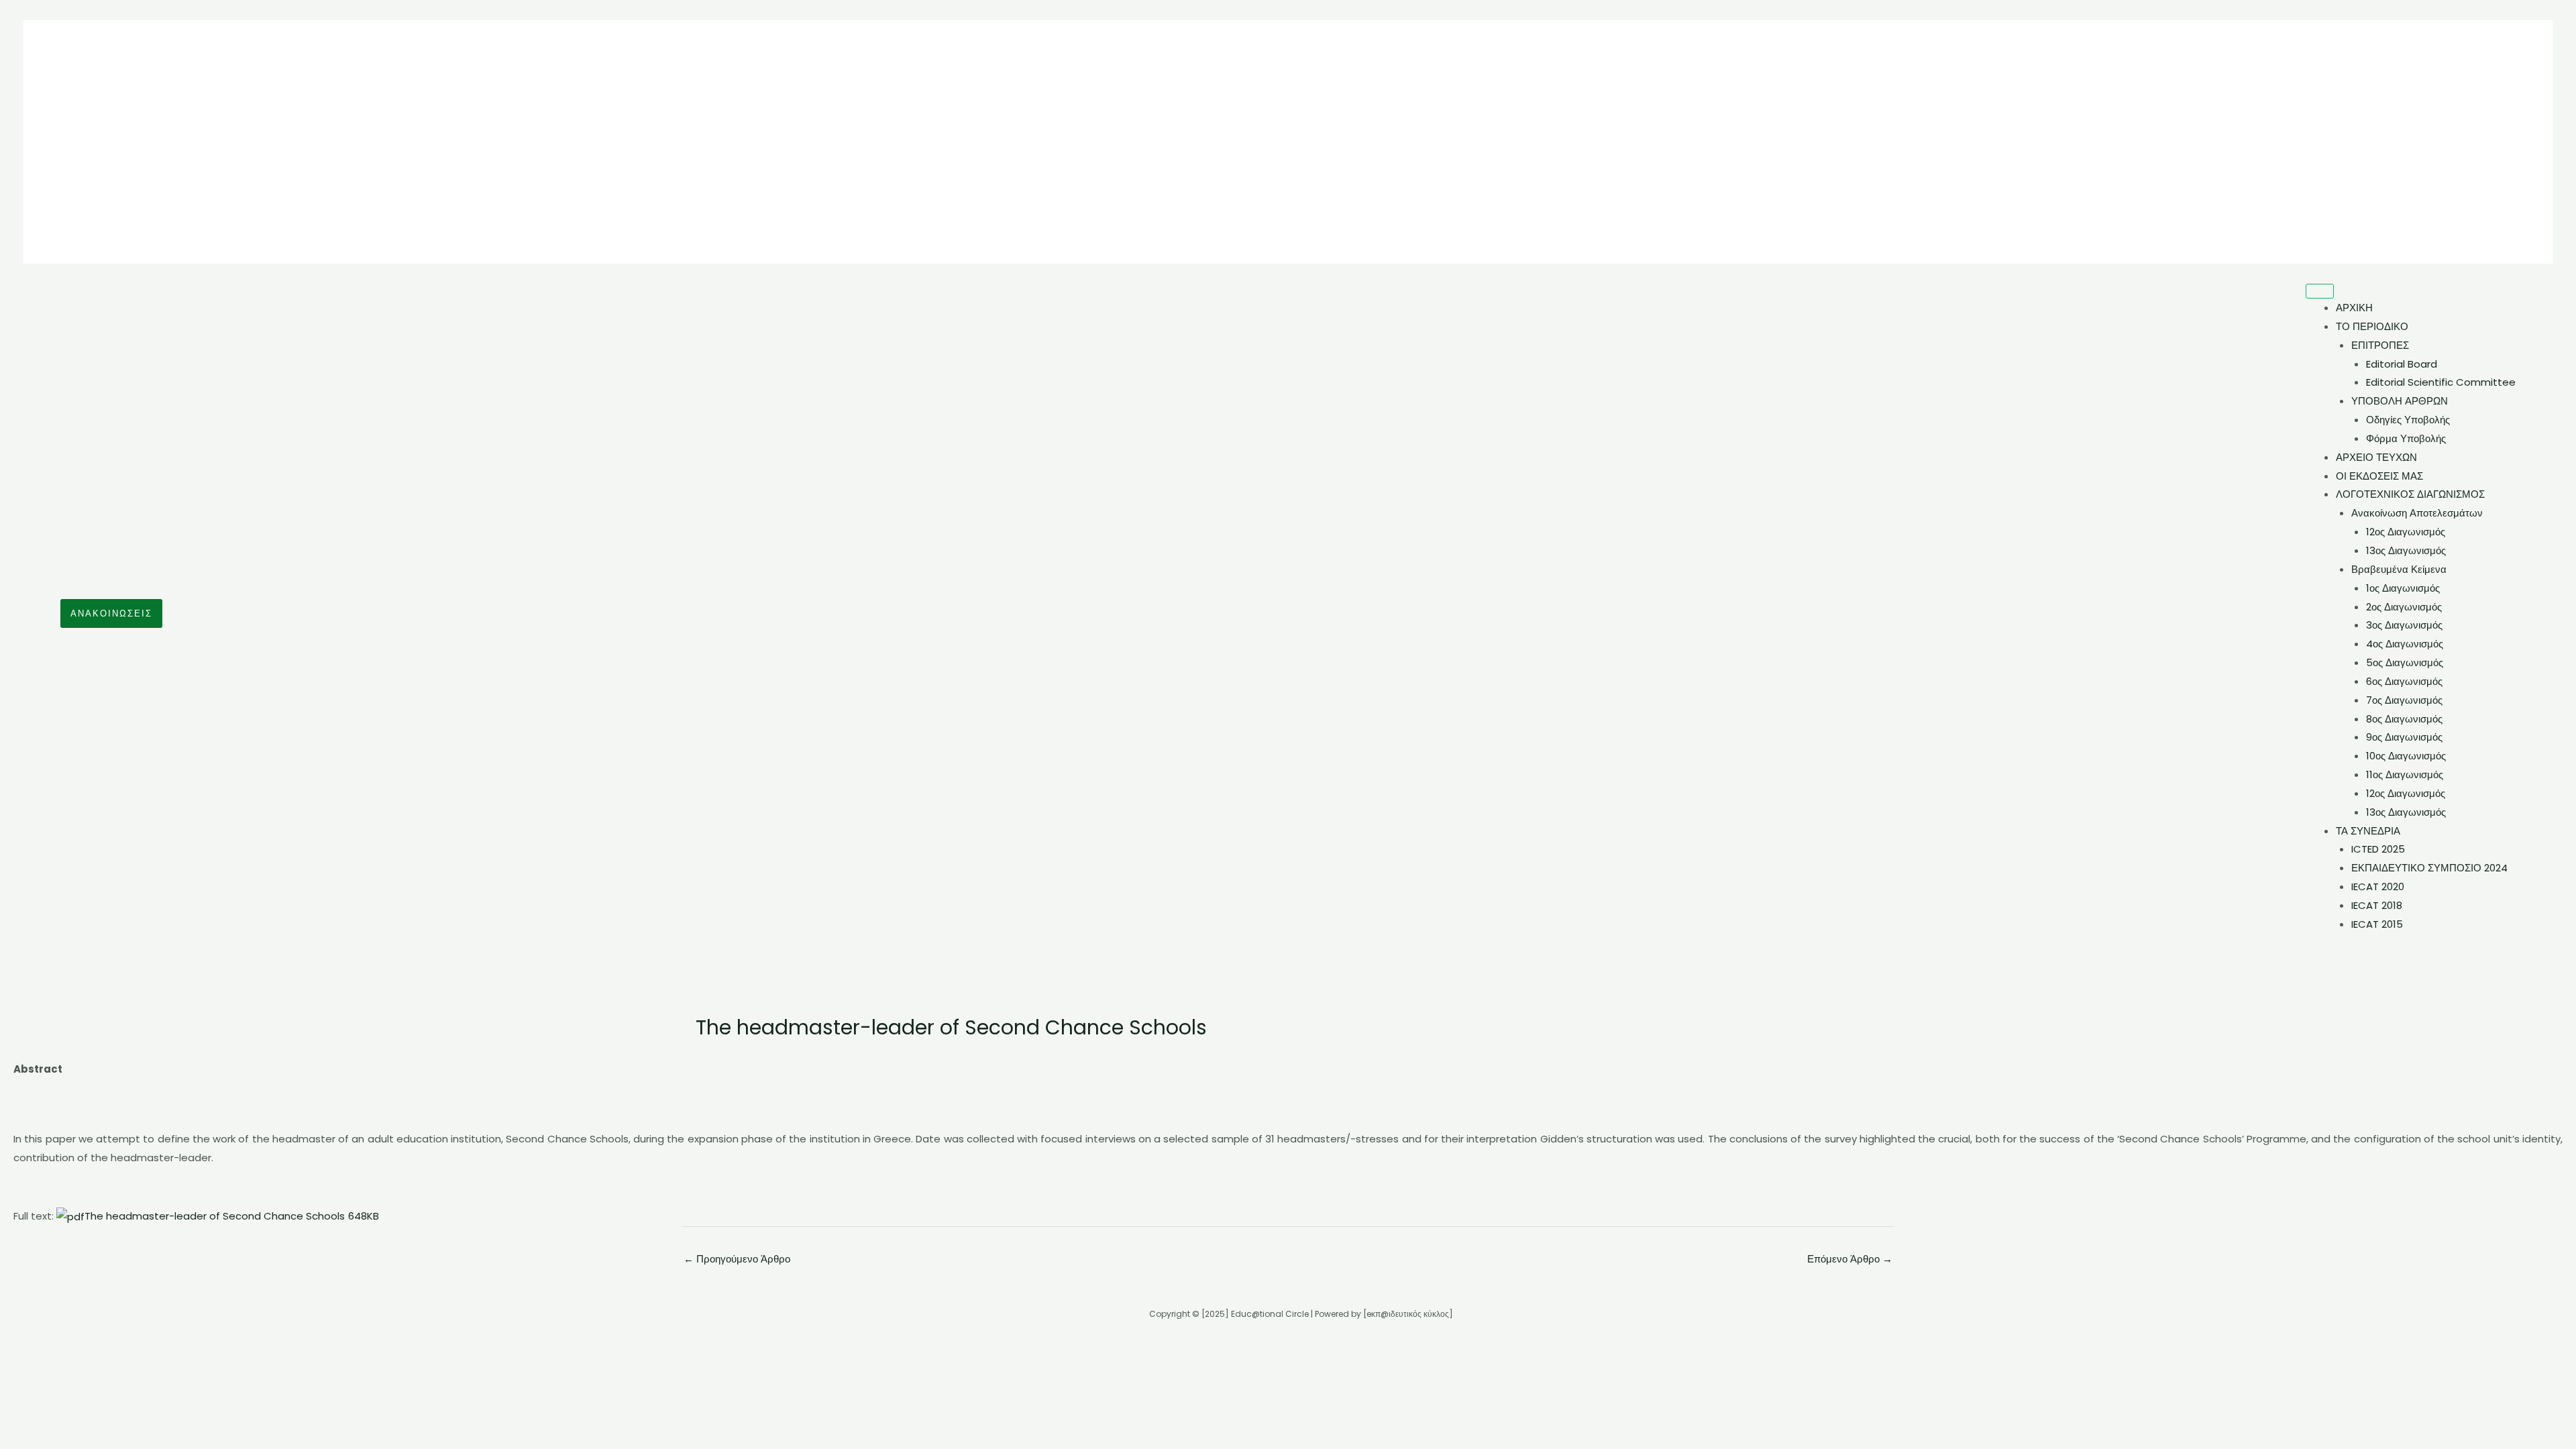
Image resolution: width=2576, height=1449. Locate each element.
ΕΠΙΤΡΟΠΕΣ (2380, 345)
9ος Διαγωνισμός (2404, 737)
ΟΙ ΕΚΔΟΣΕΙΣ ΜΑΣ (2379, 476)
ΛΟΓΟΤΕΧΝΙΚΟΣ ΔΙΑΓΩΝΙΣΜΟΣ (2410, 494)
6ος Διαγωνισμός (2404, 681)
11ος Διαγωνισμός (2405, 774)
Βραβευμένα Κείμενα (2399, 569)
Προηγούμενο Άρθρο (737, 1259)
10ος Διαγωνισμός (2406, 756)
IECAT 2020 (2378, 887)
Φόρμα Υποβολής (2406, 438)
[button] (111, 613)
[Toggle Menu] (2320, 291)
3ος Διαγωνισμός (2404, 625)
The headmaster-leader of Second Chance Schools (232, 1216)
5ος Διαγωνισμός (2405, 662)
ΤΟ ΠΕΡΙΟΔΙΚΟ (2372, 326)
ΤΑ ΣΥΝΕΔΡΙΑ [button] (2368, 831)
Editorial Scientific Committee (2441, 382)
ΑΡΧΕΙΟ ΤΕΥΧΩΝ (2376, 457)
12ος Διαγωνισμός (2406, 532)
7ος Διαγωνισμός (2404, 700)
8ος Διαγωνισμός (2404, 719)
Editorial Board (2402, 364)
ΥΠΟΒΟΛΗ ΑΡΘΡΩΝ (2400, 401)
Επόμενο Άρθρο (1850, 1259)
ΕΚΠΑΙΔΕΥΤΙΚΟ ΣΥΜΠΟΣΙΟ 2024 (2429, 868)
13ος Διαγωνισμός (2406, 550)
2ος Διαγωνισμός (2404, 607)
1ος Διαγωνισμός (2403, 588)
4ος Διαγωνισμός (2405, 644)
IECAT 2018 (2377, 905)
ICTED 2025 (2378, 849)
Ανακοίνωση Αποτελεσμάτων (2417, 513)
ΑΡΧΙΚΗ (2354, 308)
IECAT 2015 (2377, 924)
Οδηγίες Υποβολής (2408, 420)
